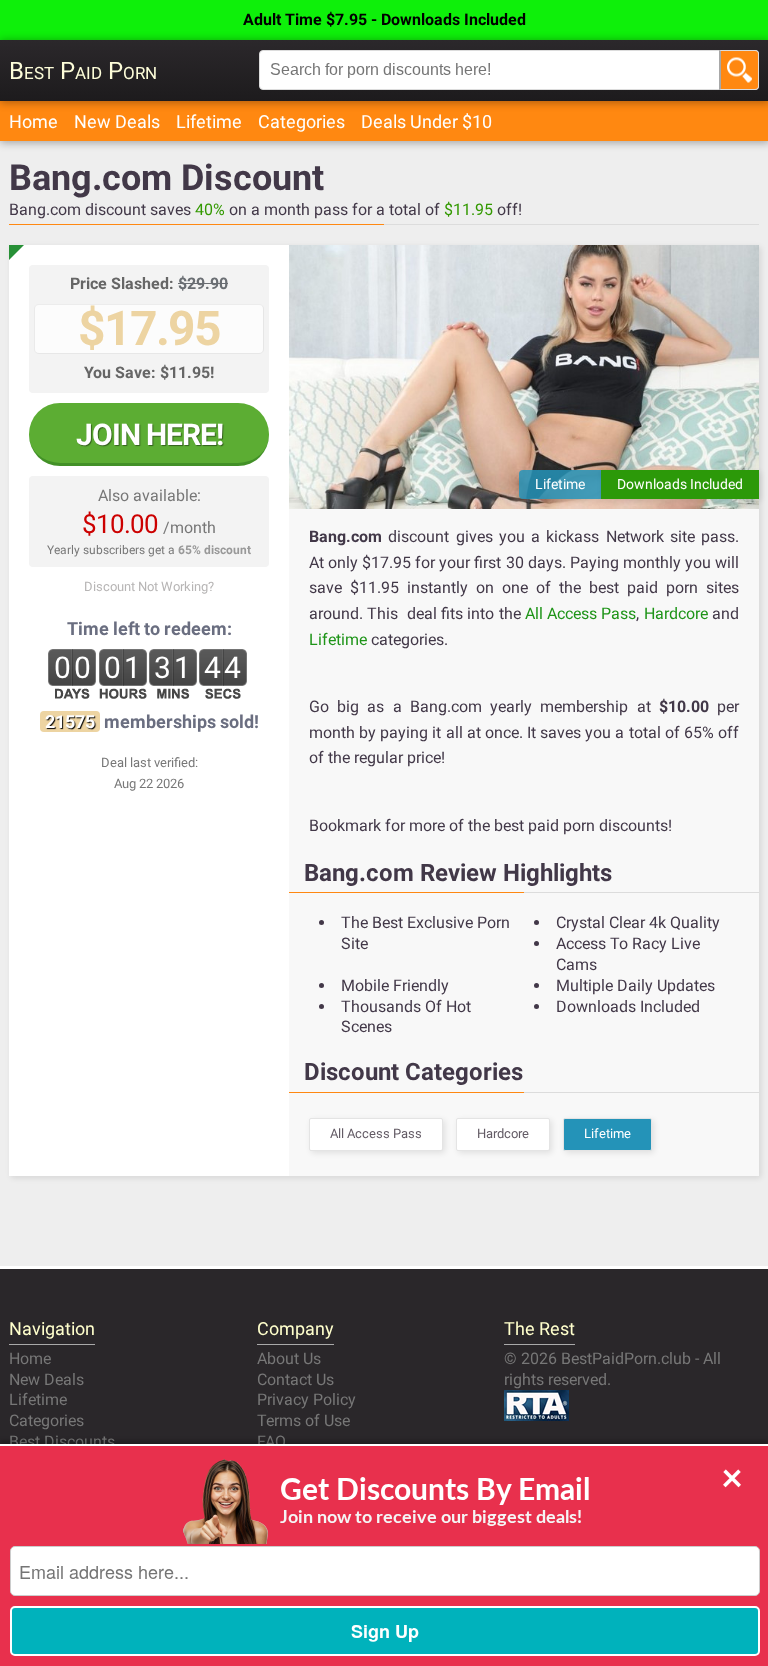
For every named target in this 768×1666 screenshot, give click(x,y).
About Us (289, 1358)
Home (33, 121)
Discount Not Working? (149, 586)
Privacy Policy (306, 1399)
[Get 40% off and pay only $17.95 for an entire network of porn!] (524, 377)
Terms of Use (303, 1420)
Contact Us (295, 1379)
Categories (301, 121)
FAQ (271, 1441)
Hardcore (676, 613)
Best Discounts (62, 1441)
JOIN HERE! (149, 434)
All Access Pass (581, 613)
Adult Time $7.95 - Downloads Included (384, 19)
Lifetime (209, 121)
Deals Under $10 (426, 121)
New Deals (117, 121)
